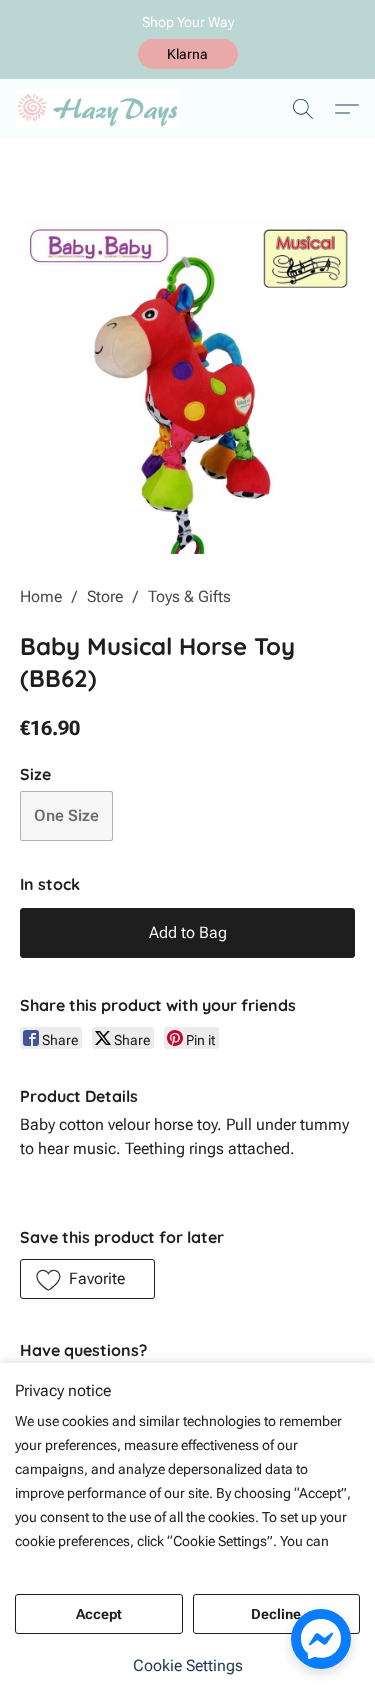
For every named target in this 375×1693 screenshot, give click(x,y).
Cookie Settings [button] (188, 1665)
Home (41, 596)
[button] (188, 54)
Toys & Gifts (189, 596)
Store (105, 596)
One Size (66, 815)
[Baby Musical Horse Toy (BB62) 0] (187, 386)
